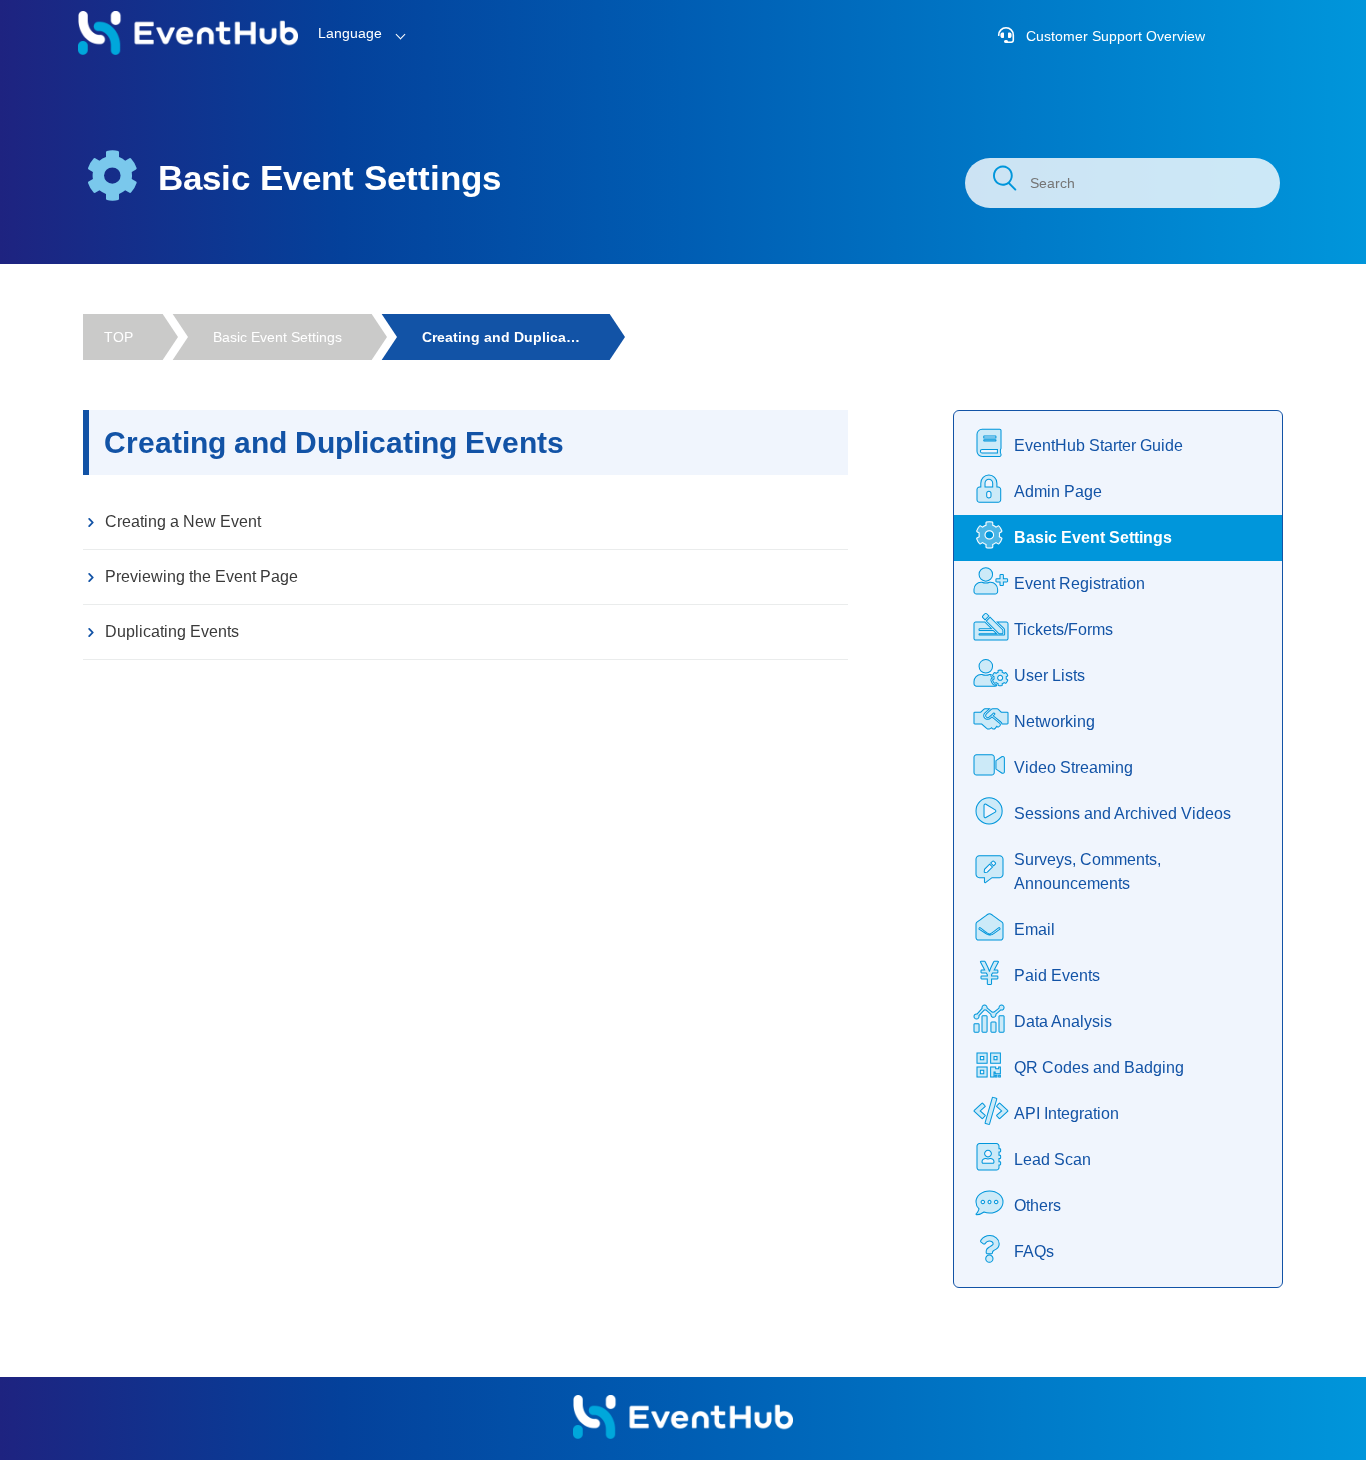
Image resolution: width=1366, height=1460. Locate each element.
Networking (1054, 721)
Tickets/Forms (1063, 629)
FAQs (1034, 1251)
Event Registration (1079, 583)
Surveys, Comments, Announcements (1087, 871)
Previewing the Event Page (201, 576)
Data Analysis (1063, 1021)
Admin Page (1058, 491)
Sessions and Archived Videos (1122, 813)
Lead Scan (1052, 1159)
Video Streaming (1073, 767)
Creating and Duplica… (501, 337)
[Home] (188, 50)
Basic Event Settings (277, 337)
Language (350, 33)
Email (1034, 929)
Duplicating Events (172, 631)
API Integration (1066, 1113)
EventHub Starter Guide (1098, 445)
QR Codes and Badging (1099, 1067)
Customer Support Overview (1113, 36)
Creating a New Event (183, 521)
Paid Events (1057, 975)
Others (1037, 1205)
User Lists (1049, 675)
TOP (118, 337)
